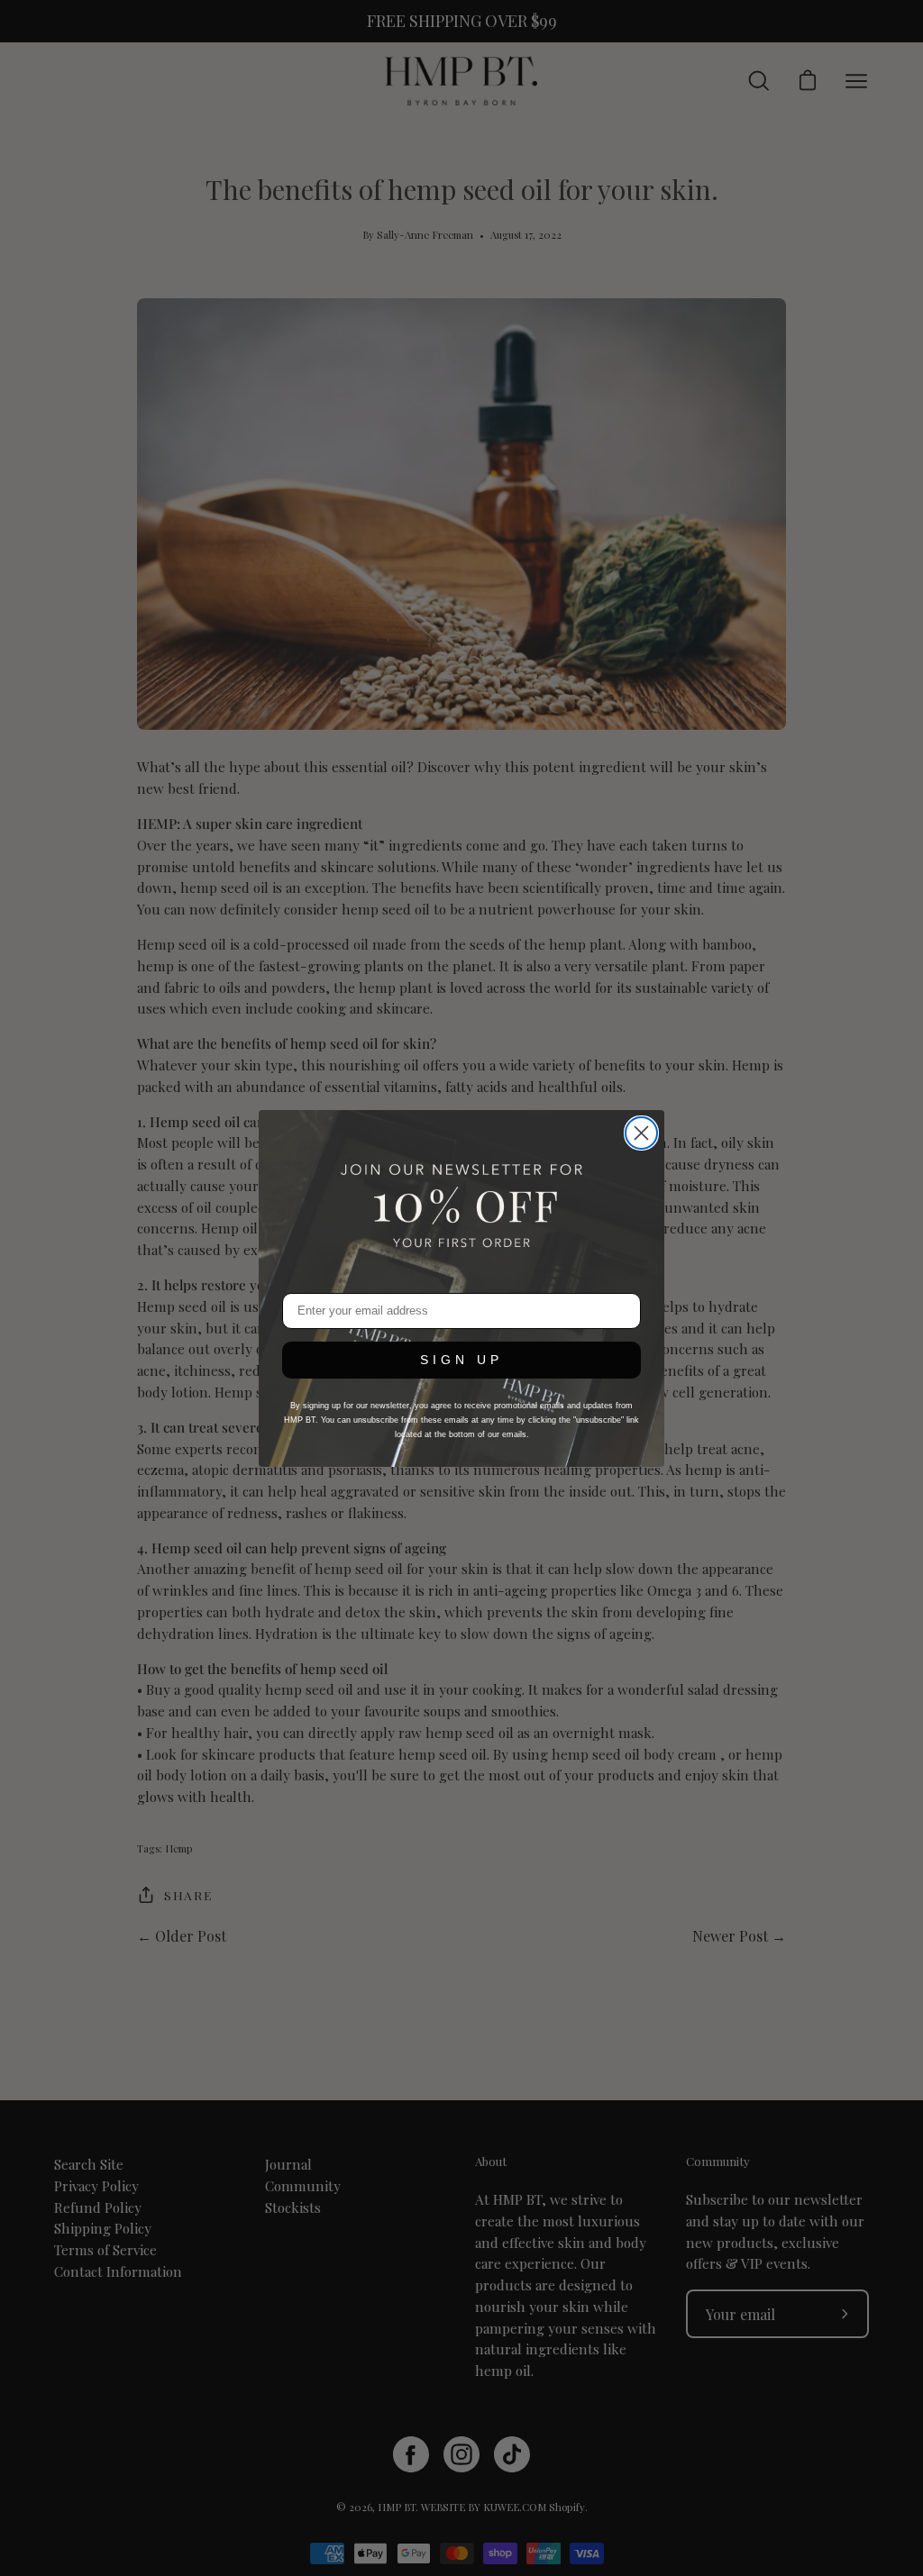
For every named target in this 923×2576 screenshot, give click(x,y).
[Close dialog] (641, 1133)
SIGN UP (461, 1360)
